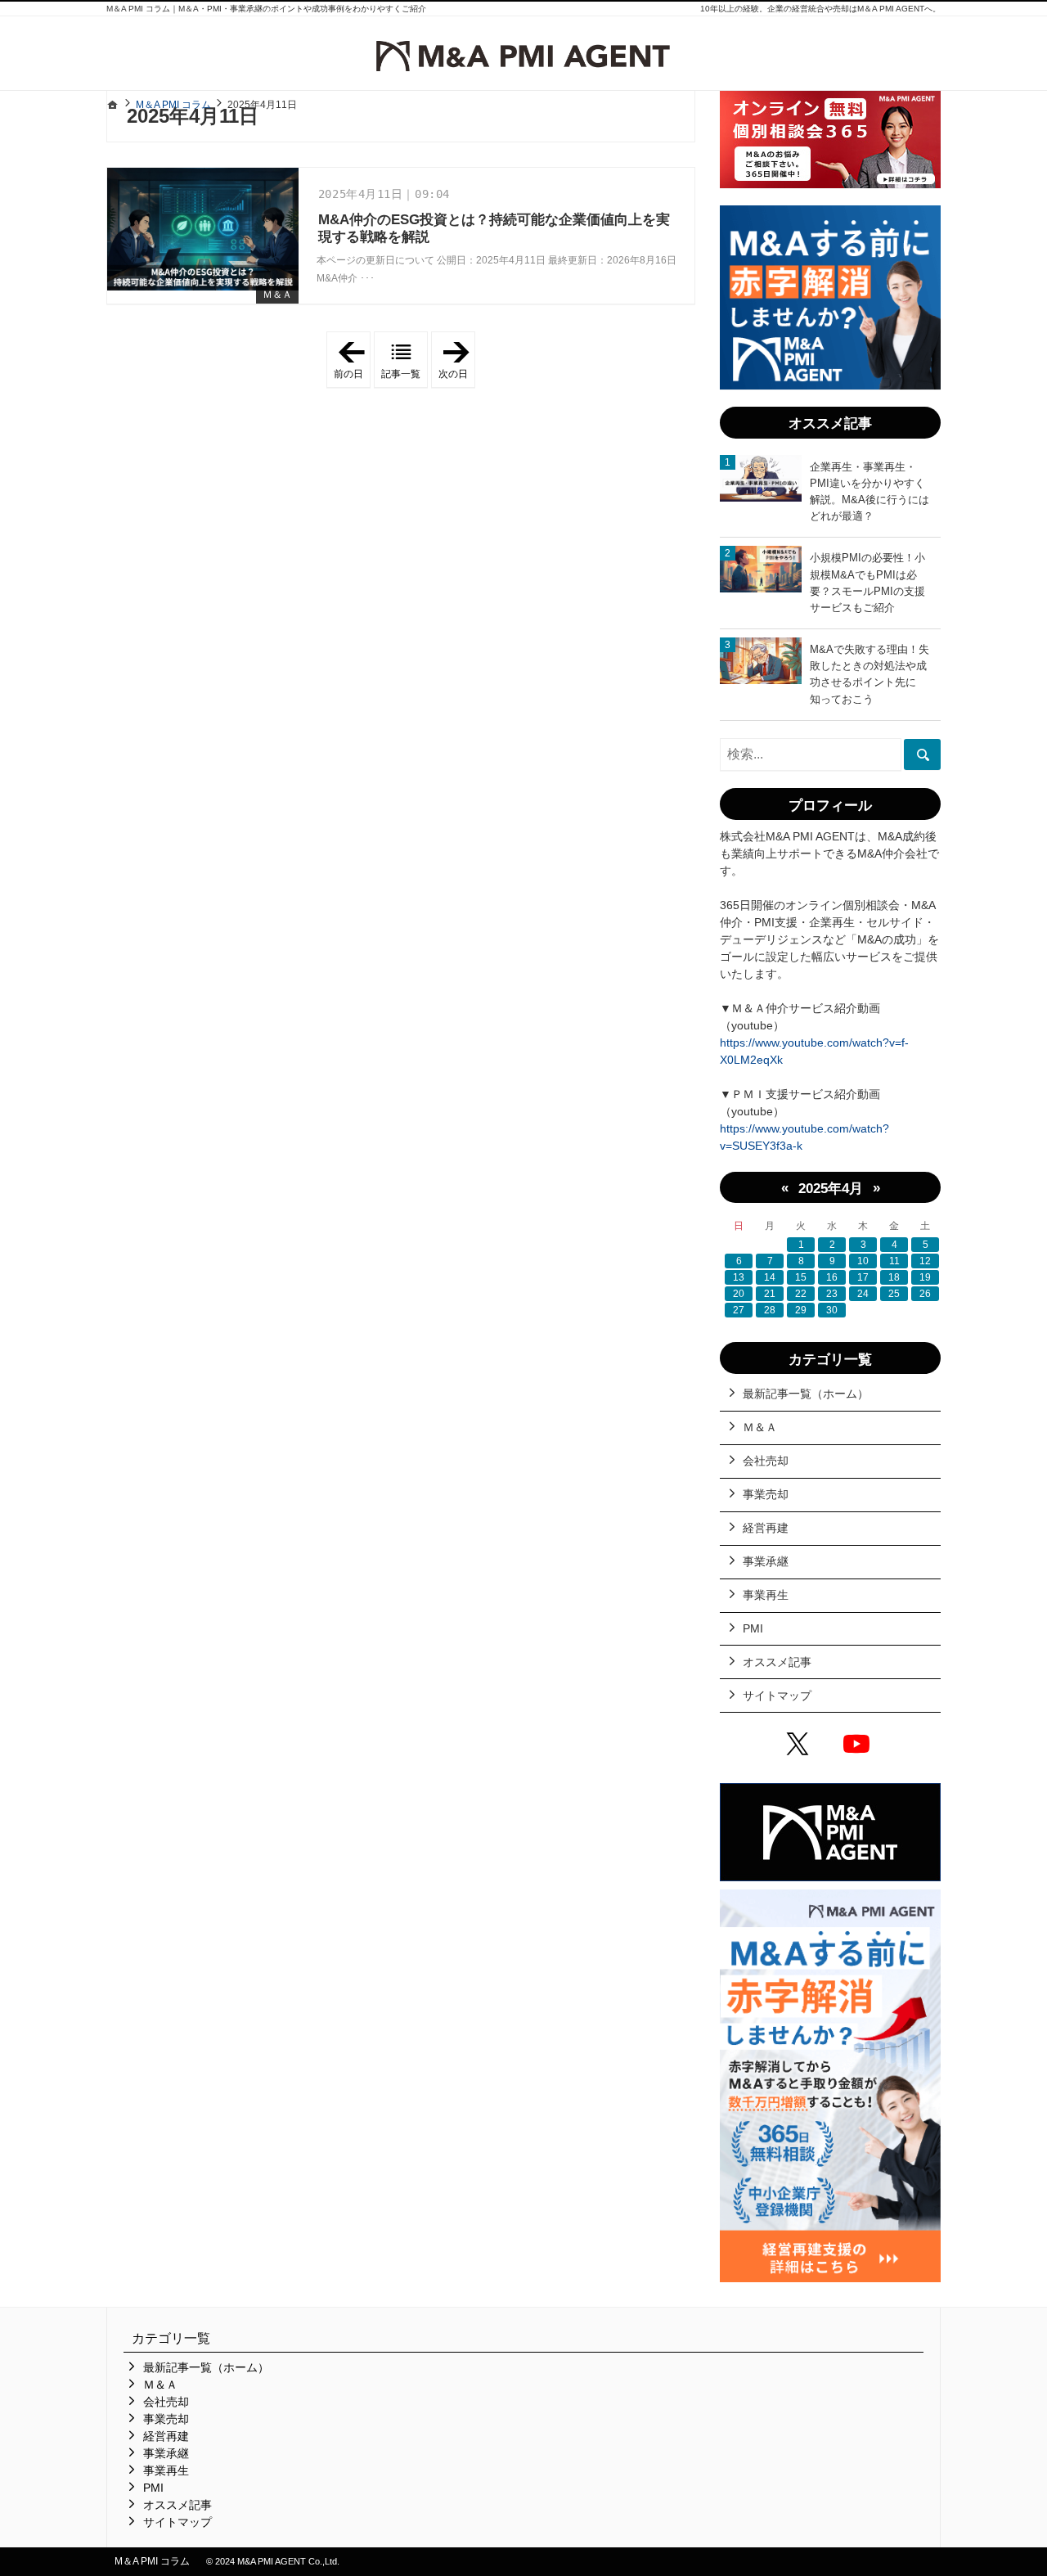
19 (925, 1277)
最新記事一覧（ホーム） (806, 1394)
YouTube (860, 1746)
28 (770, 1310)
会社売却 (766, 1461)
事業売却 (766, 1494)
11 (894, 1261)
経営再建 (766, 1528)
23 (832, 1294)
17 (863, 1277)
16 (832, 1277)
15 (801, 1277)
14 (770, 1277)
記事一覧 (401, 374)
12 (925, 1261)
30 (832, 1310)
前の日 (352, 360)
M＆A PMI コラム (152, 2561)
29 (801, 1310)
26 (925, 1294)
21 (770, 1294)
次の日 (457, 360)
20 (739, 1294)
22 (801, 1294)
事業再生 (766, 1595)
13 (739, 1277)
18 (894, 1277)
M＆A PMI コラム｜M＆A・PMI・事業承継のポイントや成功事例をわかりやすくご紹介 (266, 9)
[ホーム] (113, 105)
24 (863, 1294)
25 (894, 1294)
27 (739, 1310)
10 (863, 1261)
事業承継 (766, 1561)
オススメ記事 (777, 1662)
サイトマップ (777, 1696)
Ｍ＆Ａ (277, 295)
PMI (753, 1628)
